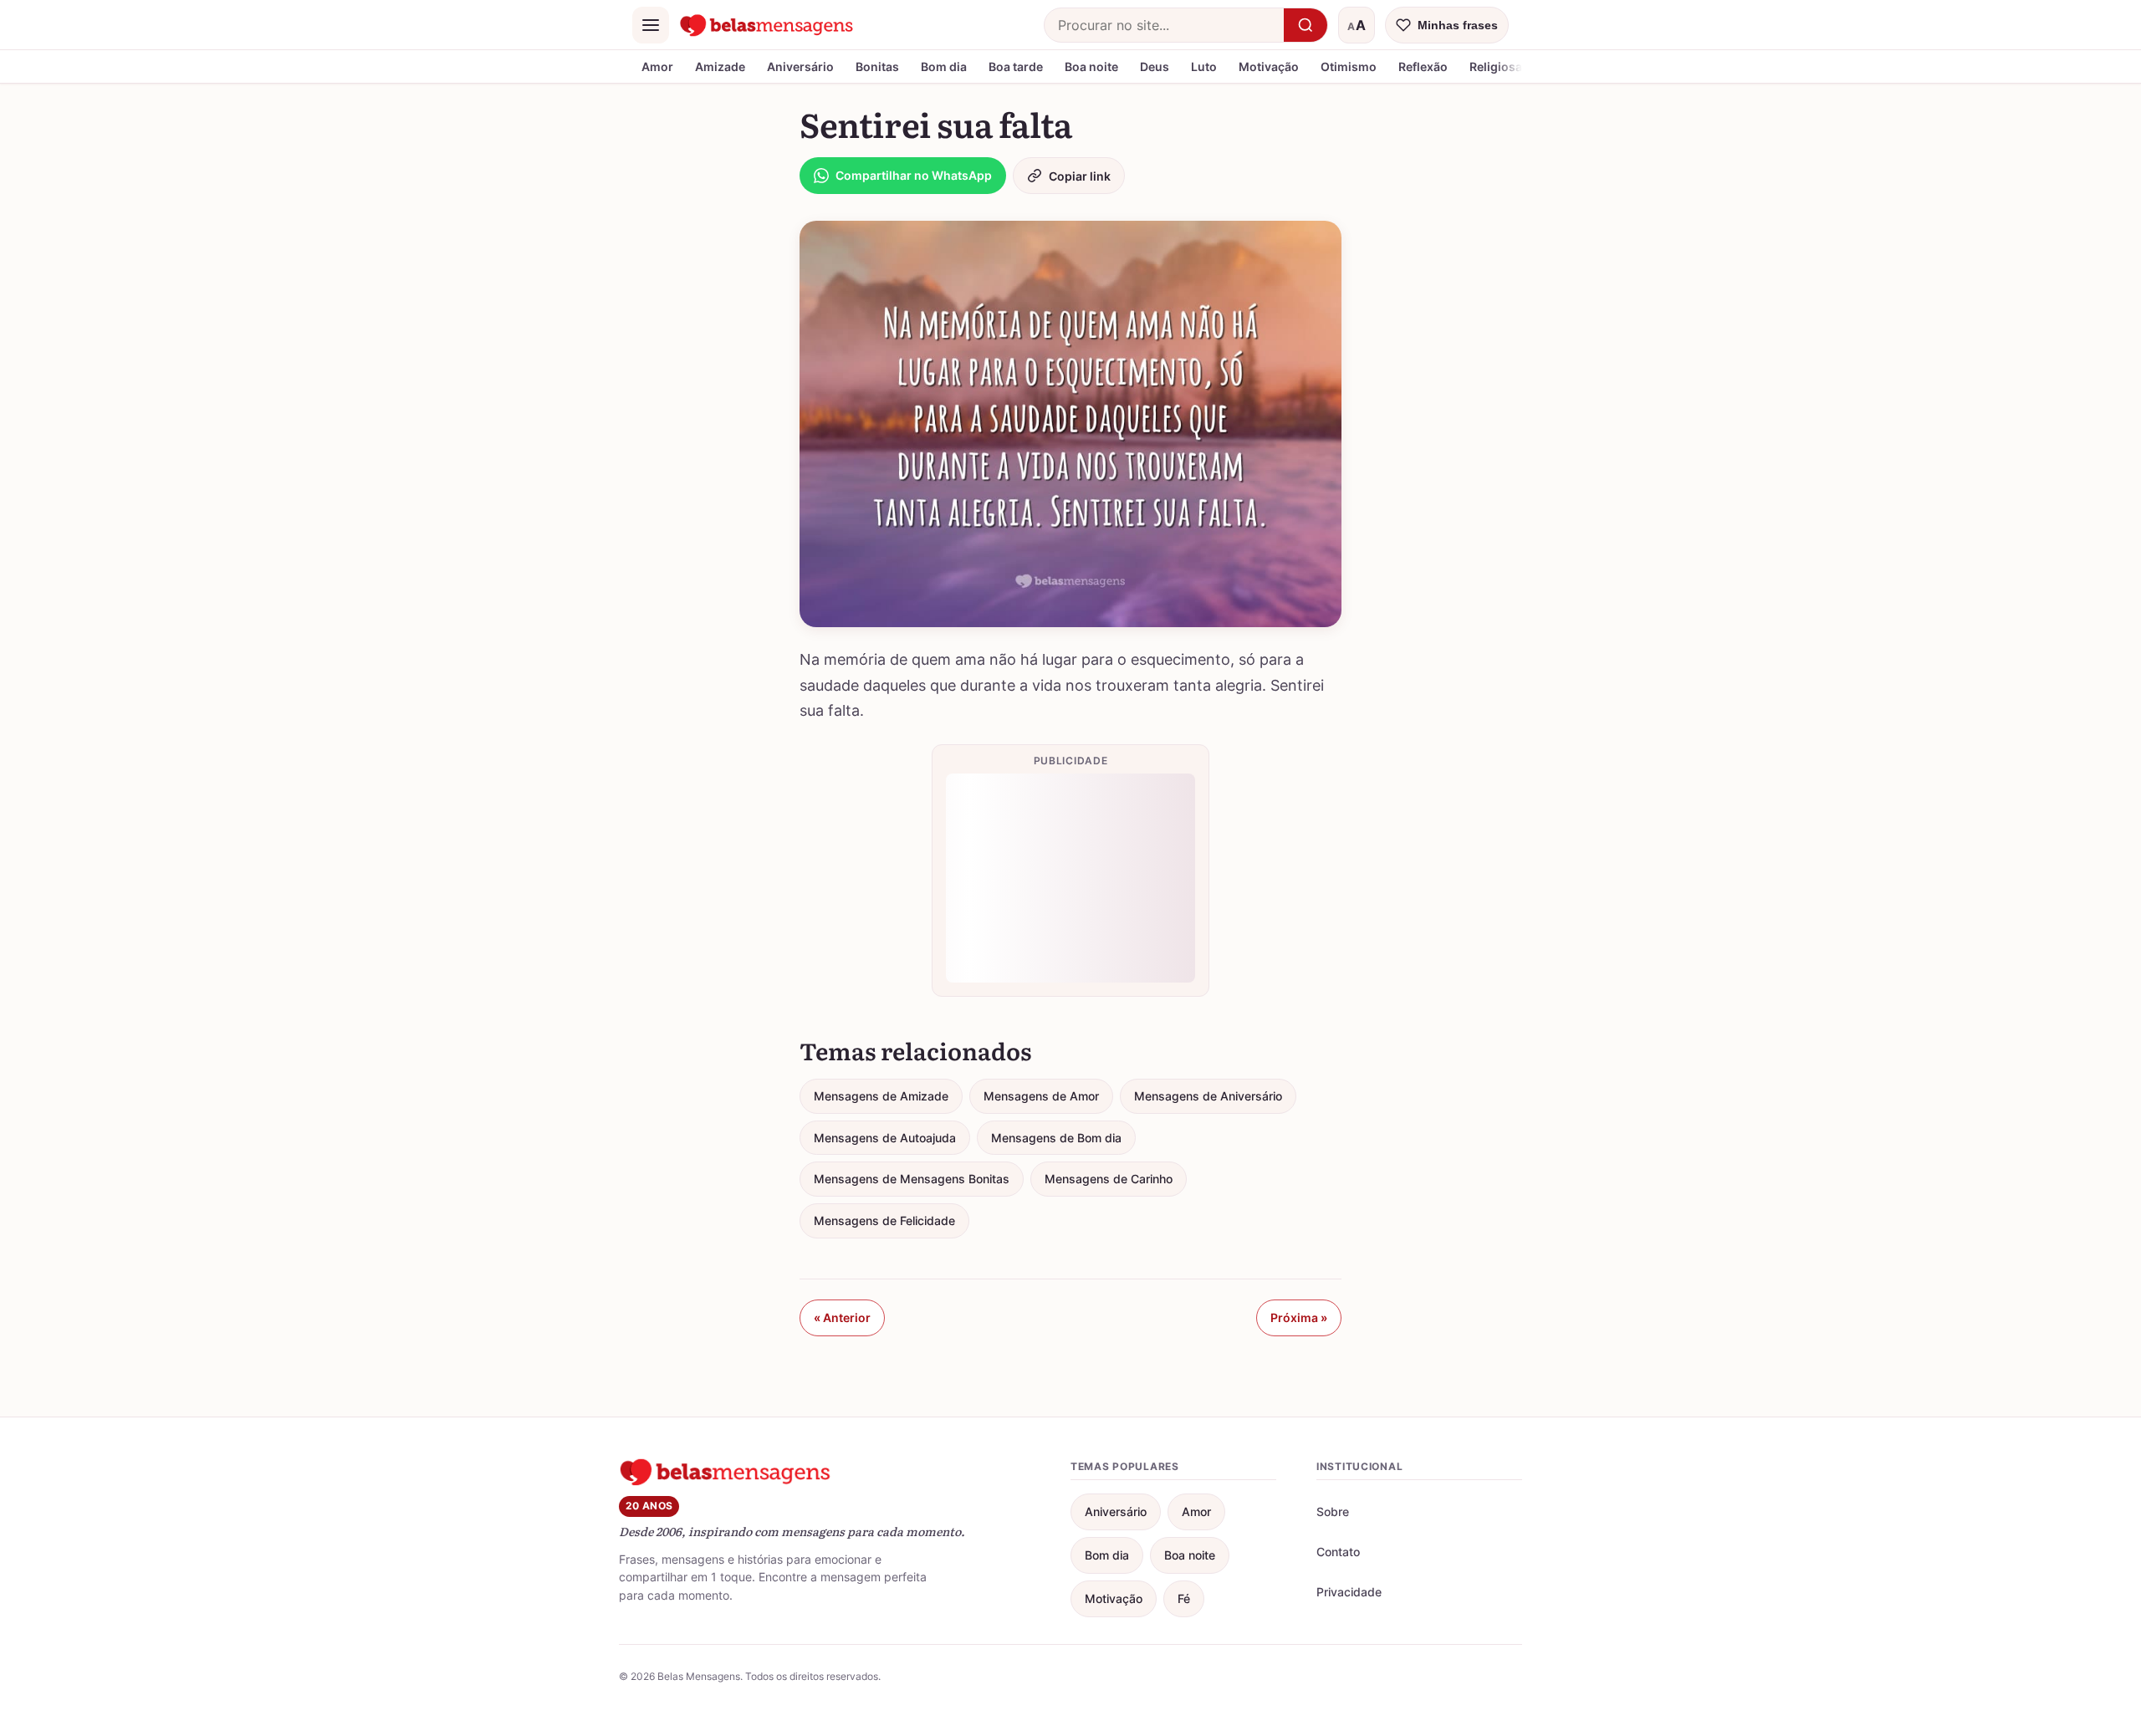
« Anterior (842, 1317)
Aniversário (800, 66)
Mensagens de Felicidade (884, 1220)
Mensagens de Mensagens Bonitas (912, 1179)
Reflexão (1423, 66)
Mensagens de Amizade (881, 1096)
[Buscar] (1306, 25)
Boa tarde (1016, 66)
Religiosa (1496, 66)
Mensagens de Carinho (1109, 1179)
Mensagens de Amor (1041, 1096)
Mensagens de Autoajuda (885, 1138)
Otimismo (1349, 66)
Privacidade (1349, 1592)
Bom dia (944, 66)
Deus (1155, 66)
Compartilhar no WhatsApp (914, 175)
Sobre (1333, 1511)
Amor (657, 66)
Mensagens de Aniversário (1208, 1096)
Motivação (1269, 66)
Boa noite (1091, 66)
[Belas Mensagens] (767, 25)
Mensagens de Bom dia (1056, 1138)
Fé (1184, 1598)
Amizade (720, 66)
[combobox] (1164, 25)
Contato (1338, 1552)
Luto (1204, 66)
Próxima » (1299, 1317)
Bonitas (877, 66)
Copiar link (1080, 176)
